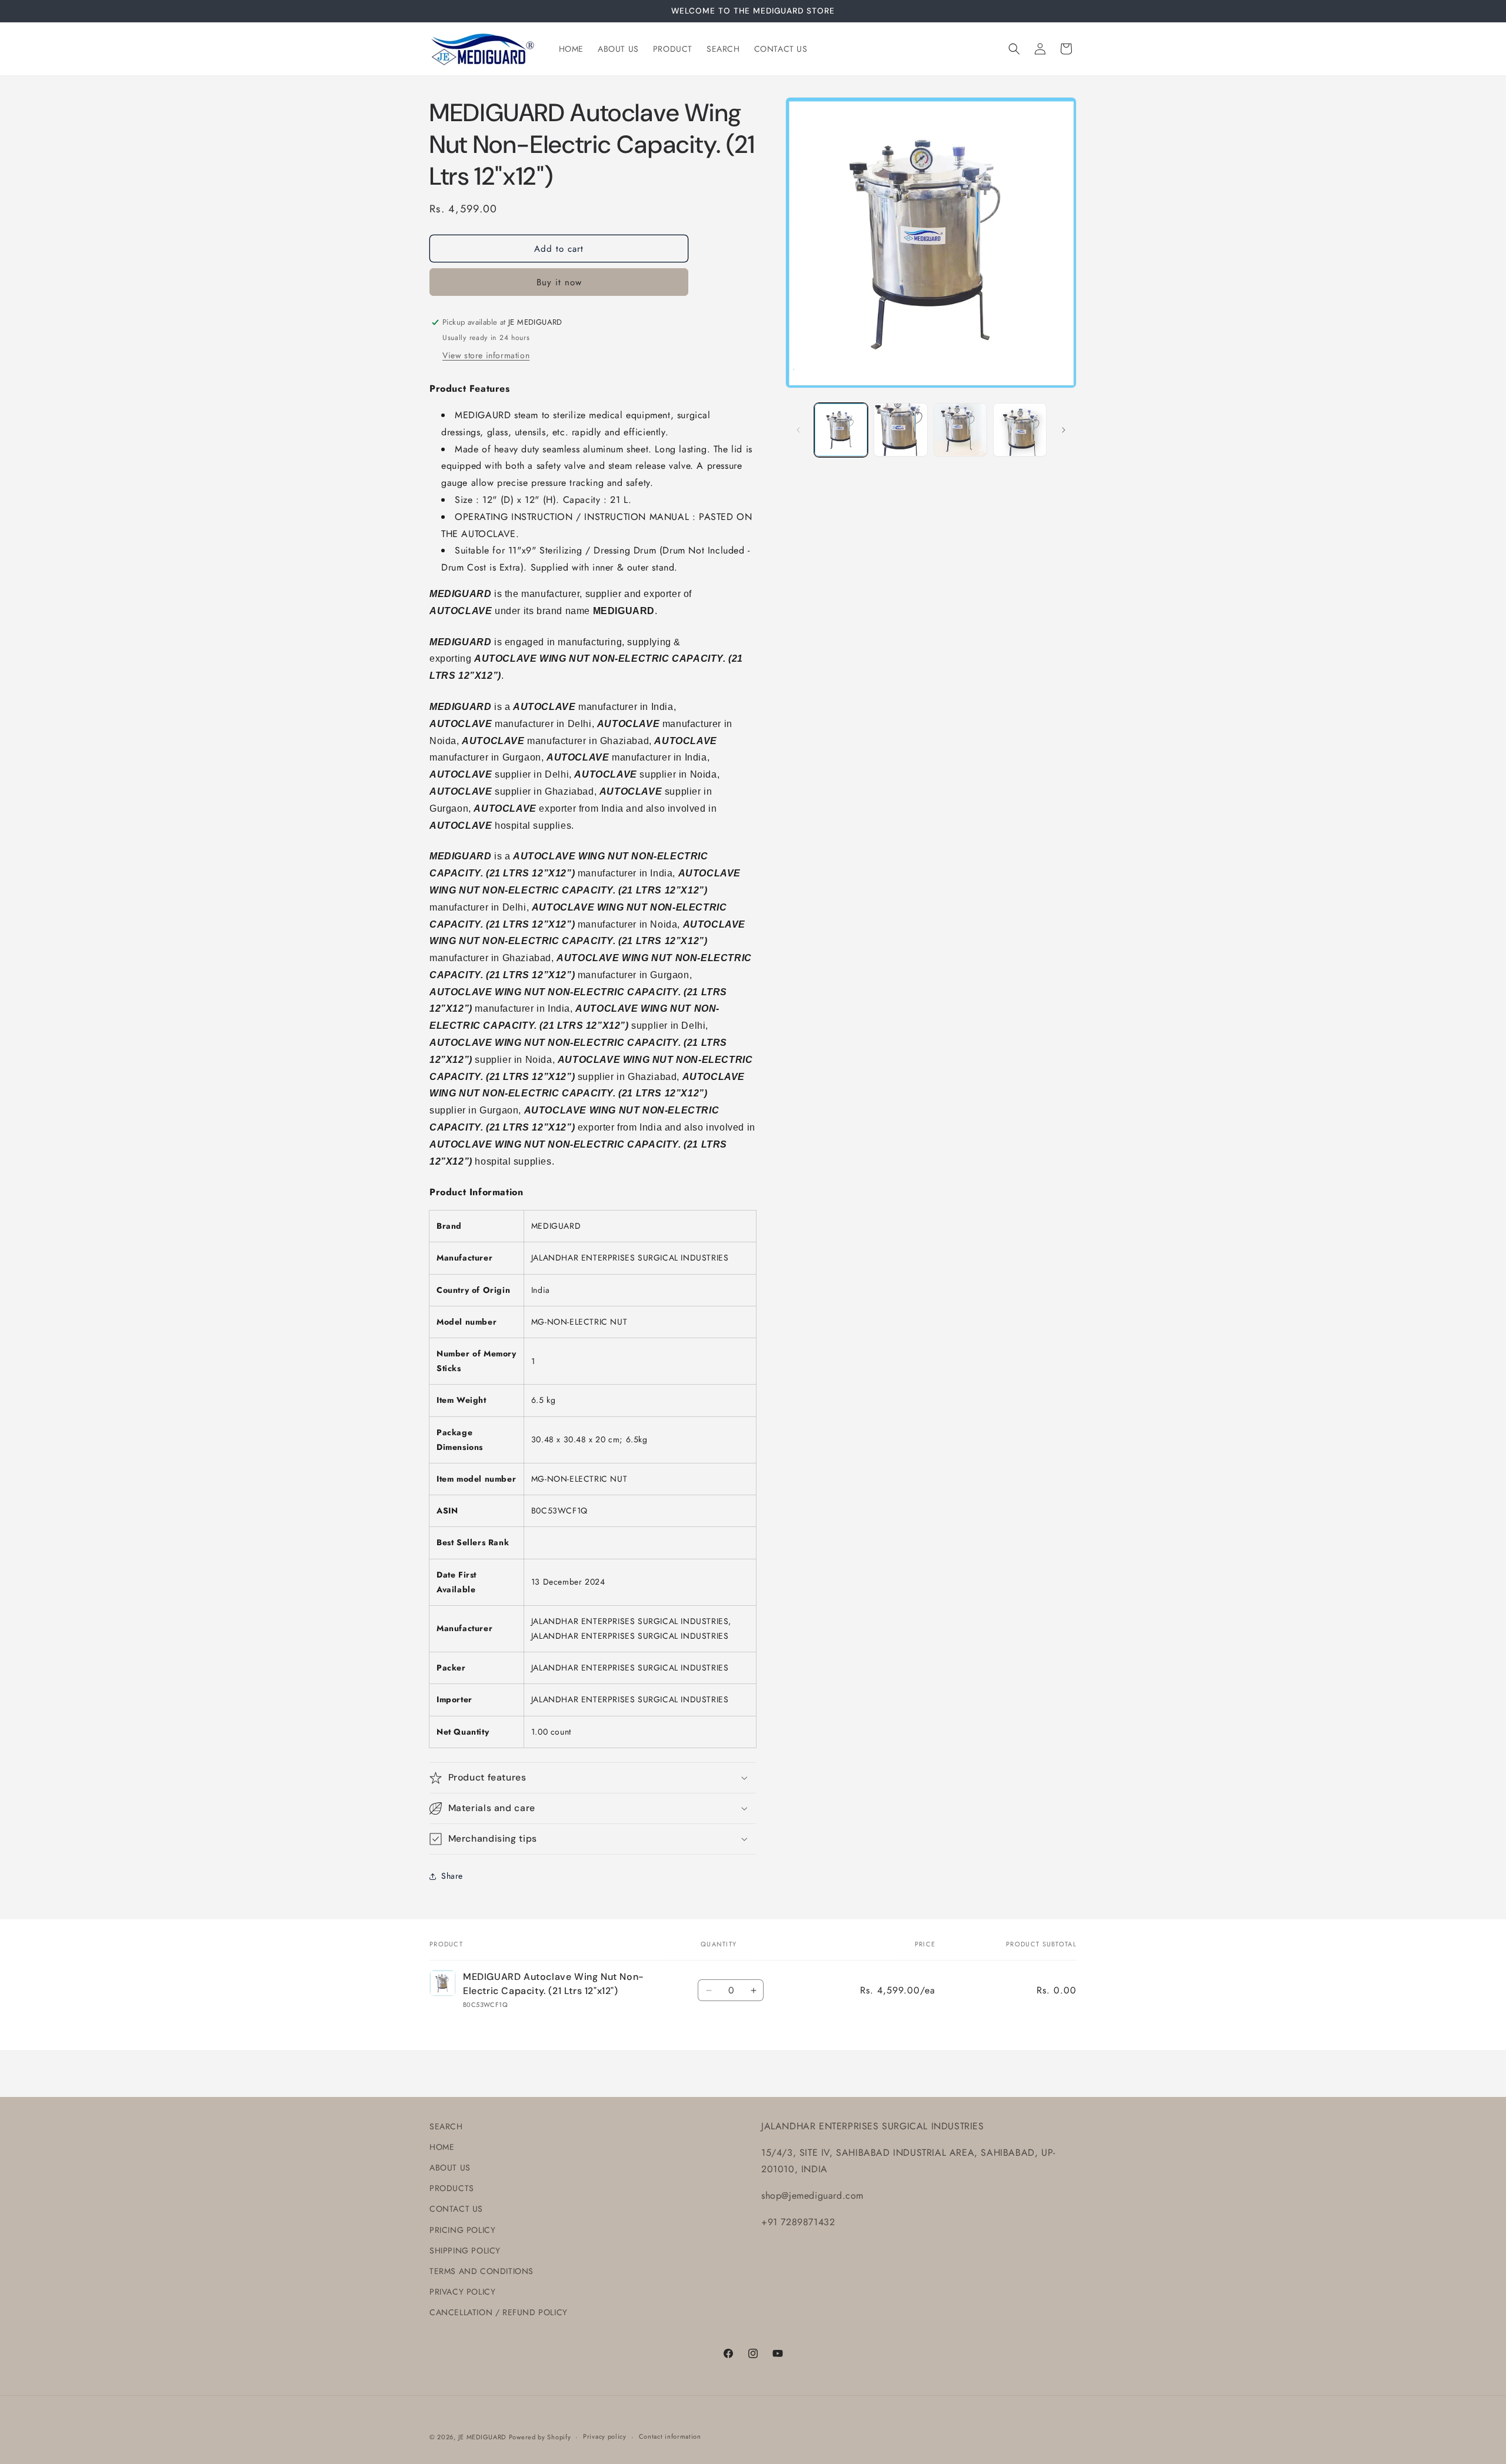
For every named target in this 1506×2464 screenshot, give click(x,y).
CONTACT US (456, 2209)
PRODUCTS (452, 2188)
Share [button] (452, 1876)
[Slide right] (1064, 430)
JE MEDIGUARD (482, 2437)
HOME (442, 2147)
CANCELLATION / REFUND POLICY (499, 2312)
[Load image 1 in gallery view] (841, 430)
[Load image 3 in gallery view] (960, 430)
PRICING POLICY (462, 2230)
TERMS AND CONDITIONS (482, 2271)
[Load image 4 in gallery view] (1020, 430)
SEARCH (446, 2126)
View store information (486, 355)
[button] (1014, 49)
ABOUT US (450, 2168)
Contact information (670, 2436)
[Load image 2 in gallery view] (900, 430)
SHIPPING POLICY (465, 2250)
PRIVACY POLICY (462, 2292)
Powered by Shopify (540, 2437)
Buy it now (559, 282)
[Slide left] (798, 430)
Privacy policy (605, 2436)
